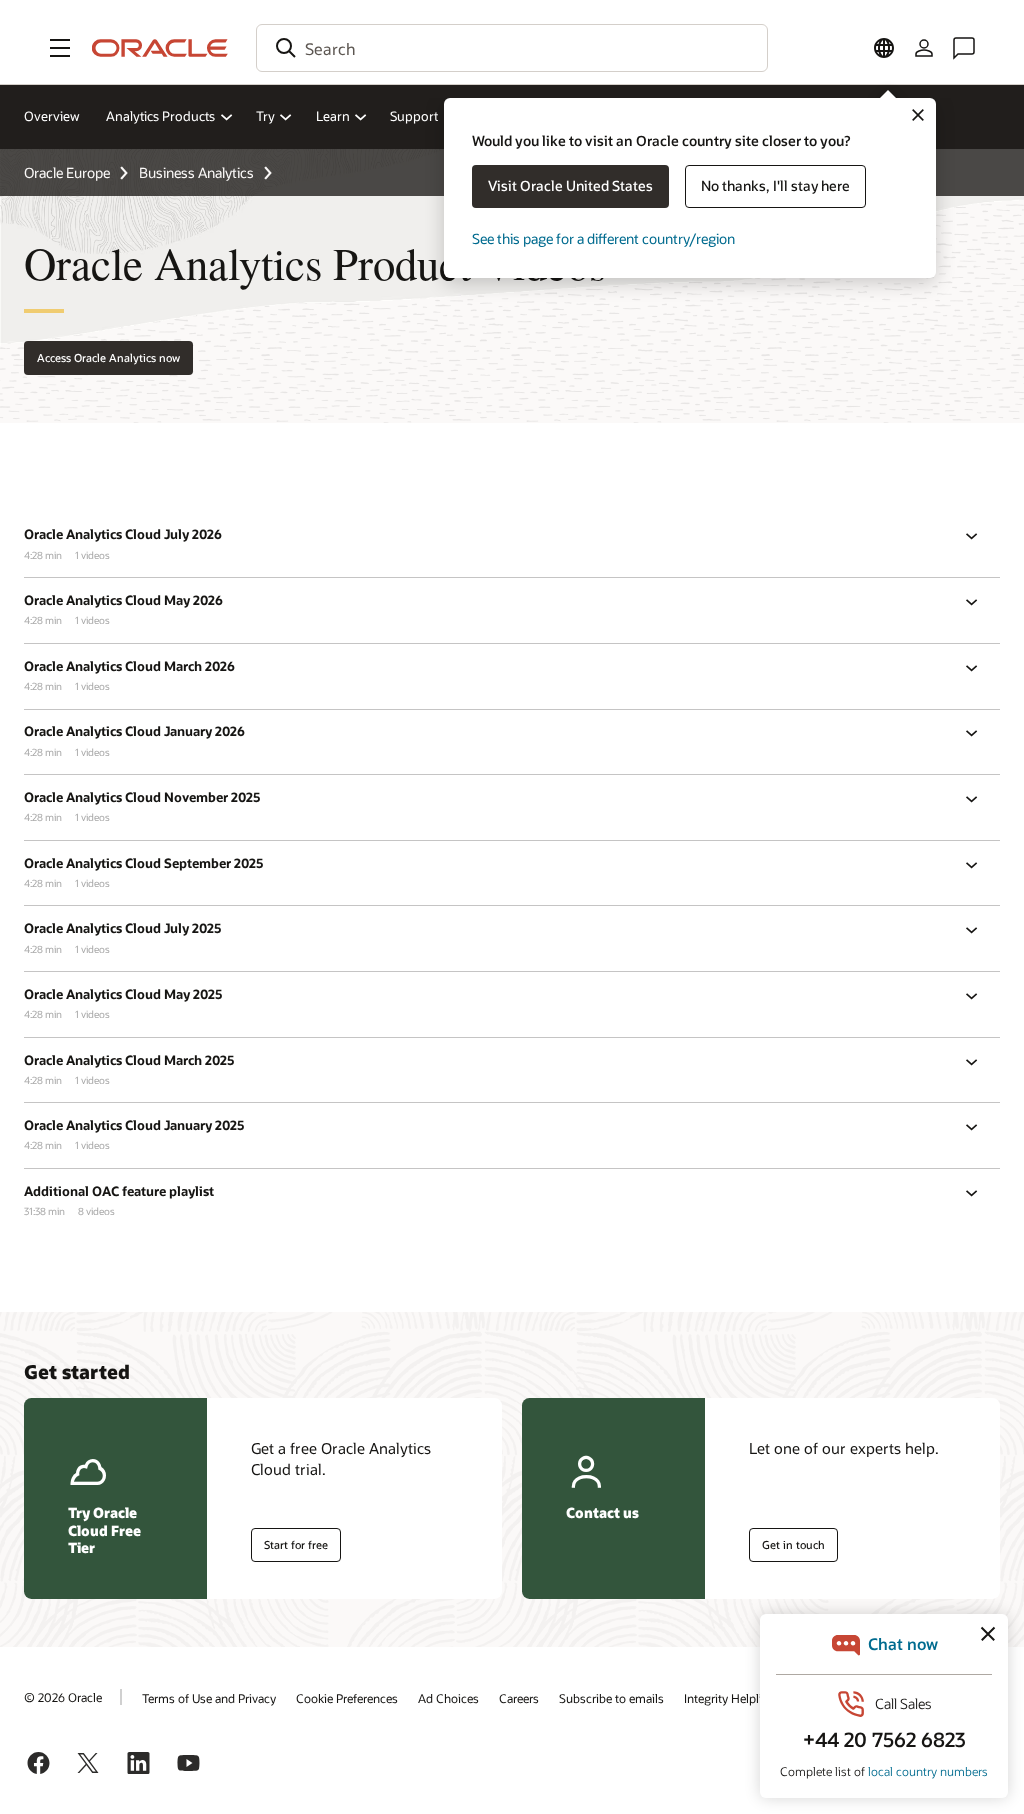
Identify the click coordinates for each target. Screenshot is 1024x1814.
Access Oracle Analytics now (108, 357)
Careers (519, 1698)
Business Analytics (196, 172)
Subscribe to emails (611, 1698)
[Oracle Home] (160, 48)
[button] (60, 48)
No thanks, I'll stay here (775, 185)
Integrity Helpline (729, 1698)
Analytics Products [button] (160, 116)
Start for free (296, 1544)
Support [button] (414, 116)
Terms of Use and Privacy (209, 1698)
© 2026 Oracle (63, 1697)
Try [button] (265, 116)
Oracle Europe (67, 172)
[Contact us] (964, 48)
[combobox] (512, 48)
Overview (52, 116)
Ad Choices (448, 1698)
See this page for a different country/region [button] (603, 238)
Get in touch (793, 1544)
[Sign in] (924, 48)
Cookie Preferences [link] (347, 1698)
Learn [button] (333, 116)
